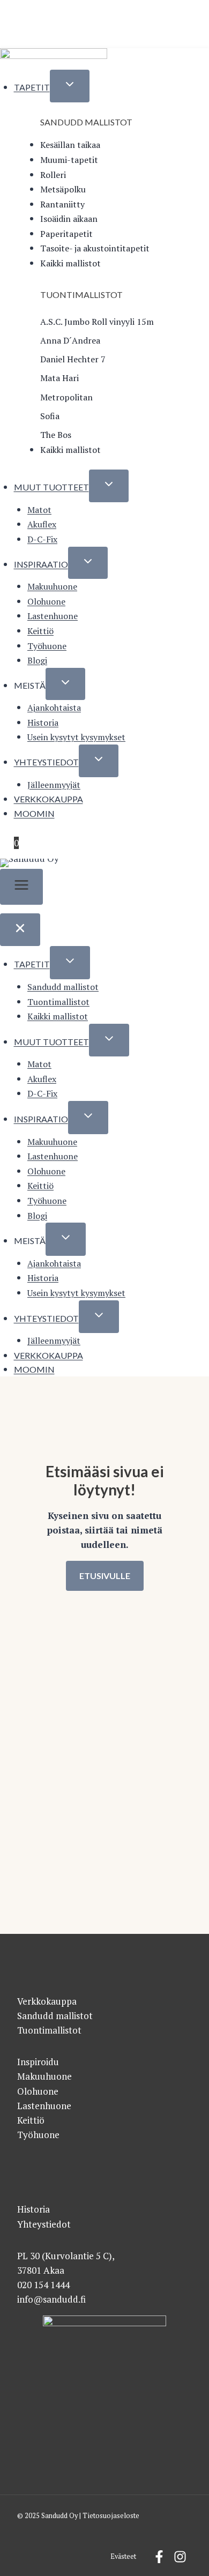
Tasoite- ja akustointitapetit (95, 248)
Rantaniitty (62, 204)
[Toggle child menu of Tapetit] (70, 86)
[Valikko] (21, 887)
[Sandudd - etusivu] (54, 57)
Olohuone (46, 601)
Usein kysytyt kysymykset (76, 737)
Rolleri (53, 175)
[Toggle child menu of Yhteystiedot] (99, 761)
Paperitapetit (66, 234)
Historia (43, 723)
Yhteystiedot (46, 762)
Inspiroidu (38, 2062)
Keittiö (40, 631)
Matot (39, 510)
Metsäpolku (63, 189)
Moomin (34, 813)
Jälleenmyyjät (54, 785)
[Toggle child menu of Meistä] (65, 684)
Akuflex (42, 524)
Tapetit (32, 87)
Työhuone (47, 646)
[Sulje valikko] (20, 930)
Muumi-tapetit (69, 160)
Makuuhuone (52, 586)
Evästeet (123, 2556)
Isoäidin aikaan (69, 219)
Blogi (37, 660)
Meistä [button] (30, 685)
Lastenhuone (53, 616)
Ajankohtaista (54, 708)
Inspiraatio (41, 564)
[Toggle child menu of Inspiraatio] (88, 563)
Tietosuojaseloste (111, 2516)
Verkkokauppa (48, 799)
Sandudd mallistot (63, 987)
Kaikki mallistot (70, 263)
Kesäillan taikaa (70, 145)
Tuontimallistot (58, 1002)
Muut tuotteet (51, 487)
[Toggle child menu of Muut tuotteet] (109, 486)
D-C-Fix (42, 539)
